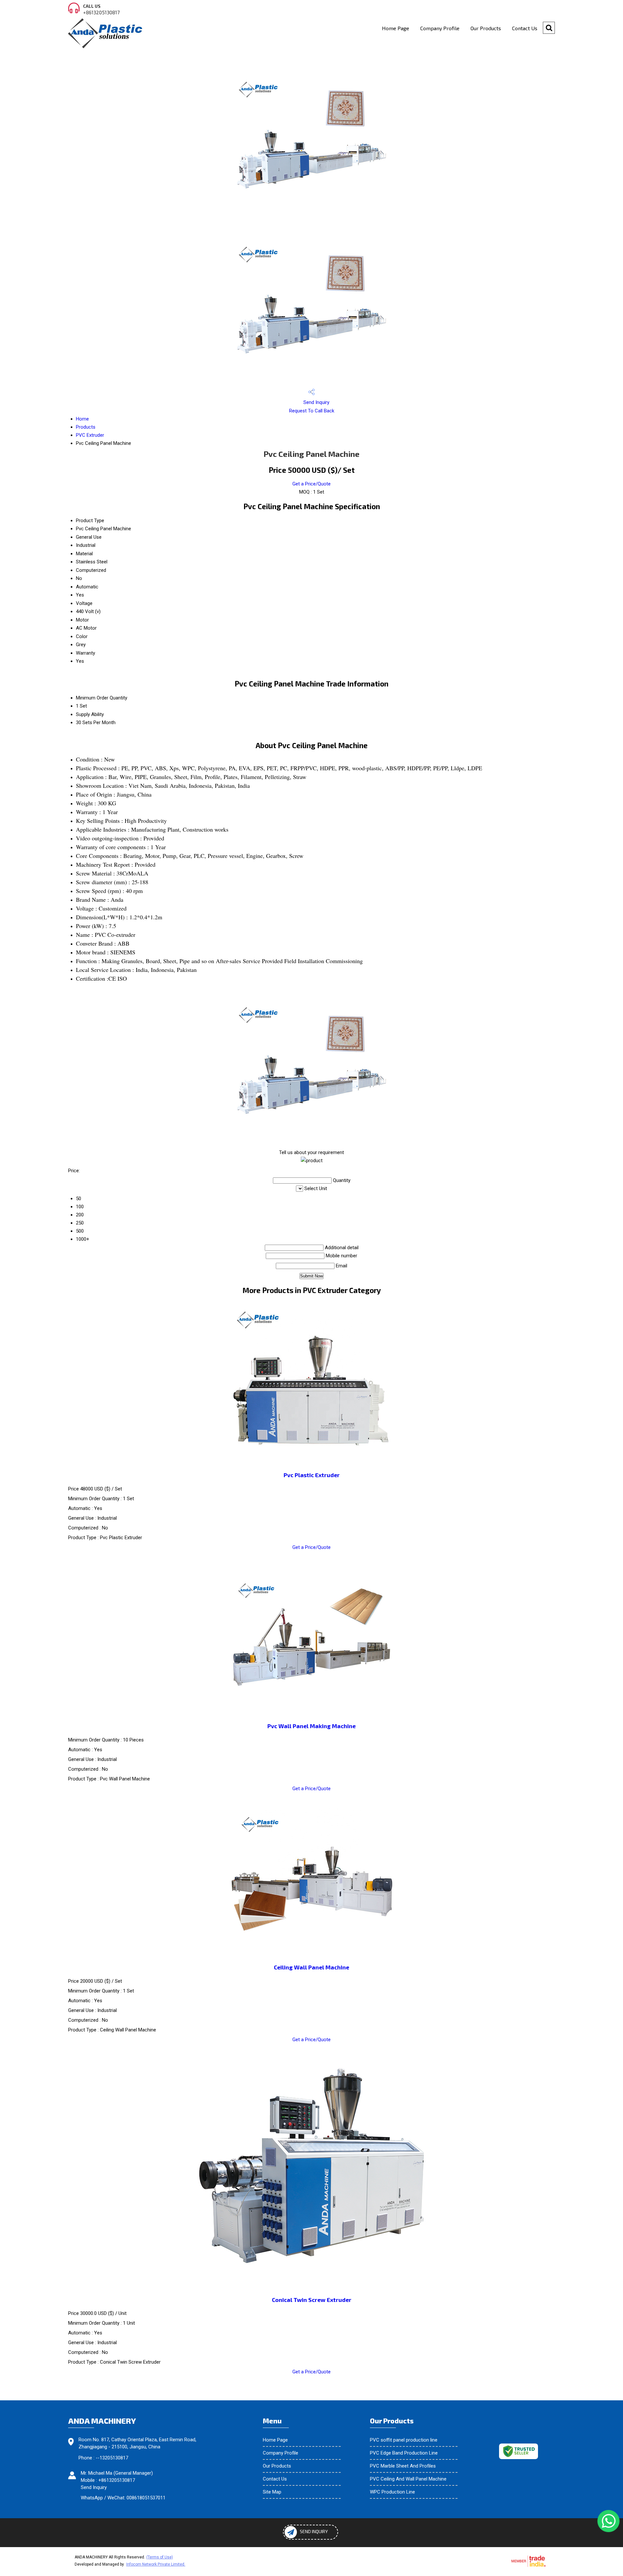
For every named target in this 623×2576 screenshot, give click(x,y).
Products (86, 427)
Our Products (486, 28)
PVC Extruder (90, 435)
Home (82, 419)
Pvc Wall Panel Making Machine (311, 1726)
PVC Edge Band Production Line (404, 2453)
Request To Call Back (312, 411)
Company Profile (440, 28)
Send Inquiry (316, 402)
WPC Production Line (392, 2492)
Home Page (396, 28)
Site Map (272, 2492)
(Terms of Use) (160, 2557)
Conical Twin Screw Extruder (312, 2300)
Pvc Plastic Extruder (312, 1475)
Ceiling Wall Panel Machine (311, 1967)
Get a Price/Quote (311, 484)
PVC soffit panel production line (404, 2440)
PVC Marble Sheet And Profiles (403, 2466)
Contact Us (525, 28)
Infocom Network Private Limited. (156, 2564)
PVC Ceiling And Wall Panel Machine (408, 2479)
